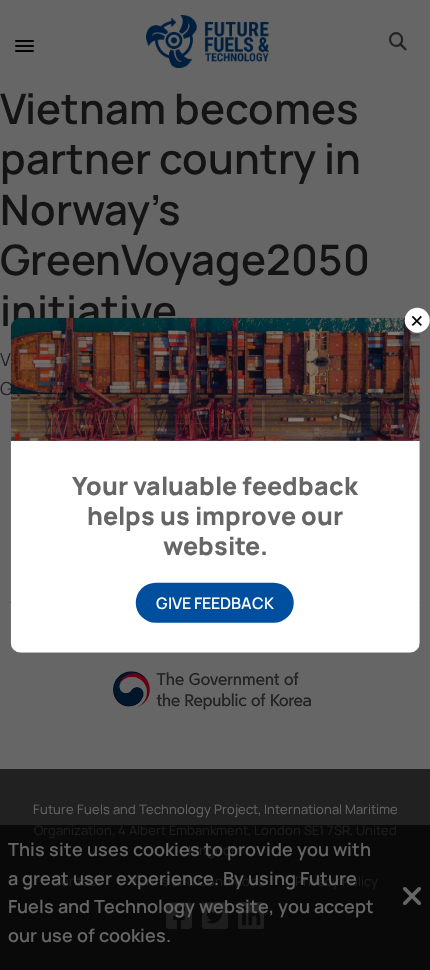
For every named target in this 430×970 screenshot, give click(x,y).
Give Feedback (215, 602)
